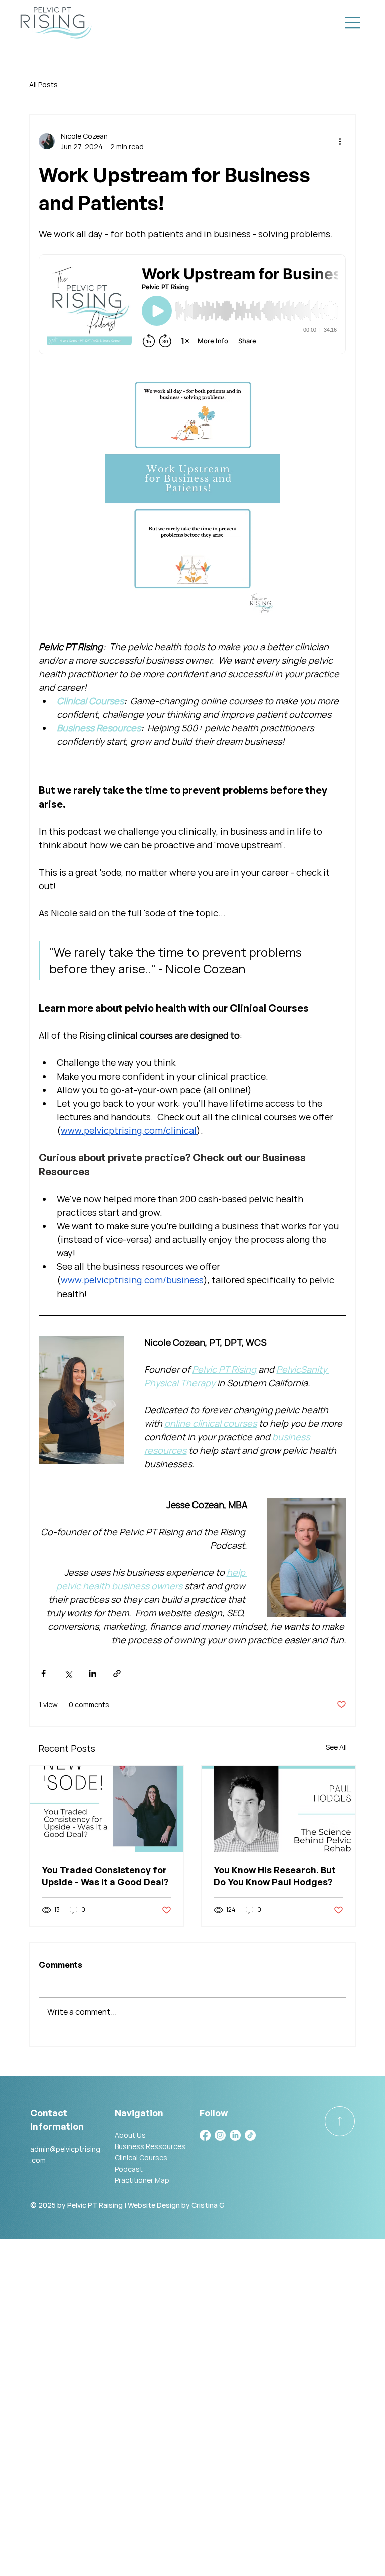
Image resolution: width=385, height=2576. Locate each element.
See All (336, 1747)
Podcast (129, 2169)
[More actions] (340, 141)
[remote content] (192, 305)
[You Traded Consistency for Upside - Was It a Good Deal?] (107, 1809)
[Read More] (340, 2121)
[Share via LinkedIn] (92, 1674)
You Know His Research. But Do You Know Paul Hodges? (275, 1876)
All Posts (43, 84)
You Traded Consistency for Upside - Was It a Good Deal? (105, 1876)
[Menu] (353, 23)
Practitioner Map (142, 2180)
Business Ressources (150, 2146)
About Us (130, 2135)
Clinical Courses (141, 2157)
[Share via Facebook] (43, 1674)
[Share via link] (117, 1674)
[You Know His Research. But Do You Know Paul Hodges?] (278, 1809)
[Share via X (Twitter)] (68, 1674)
